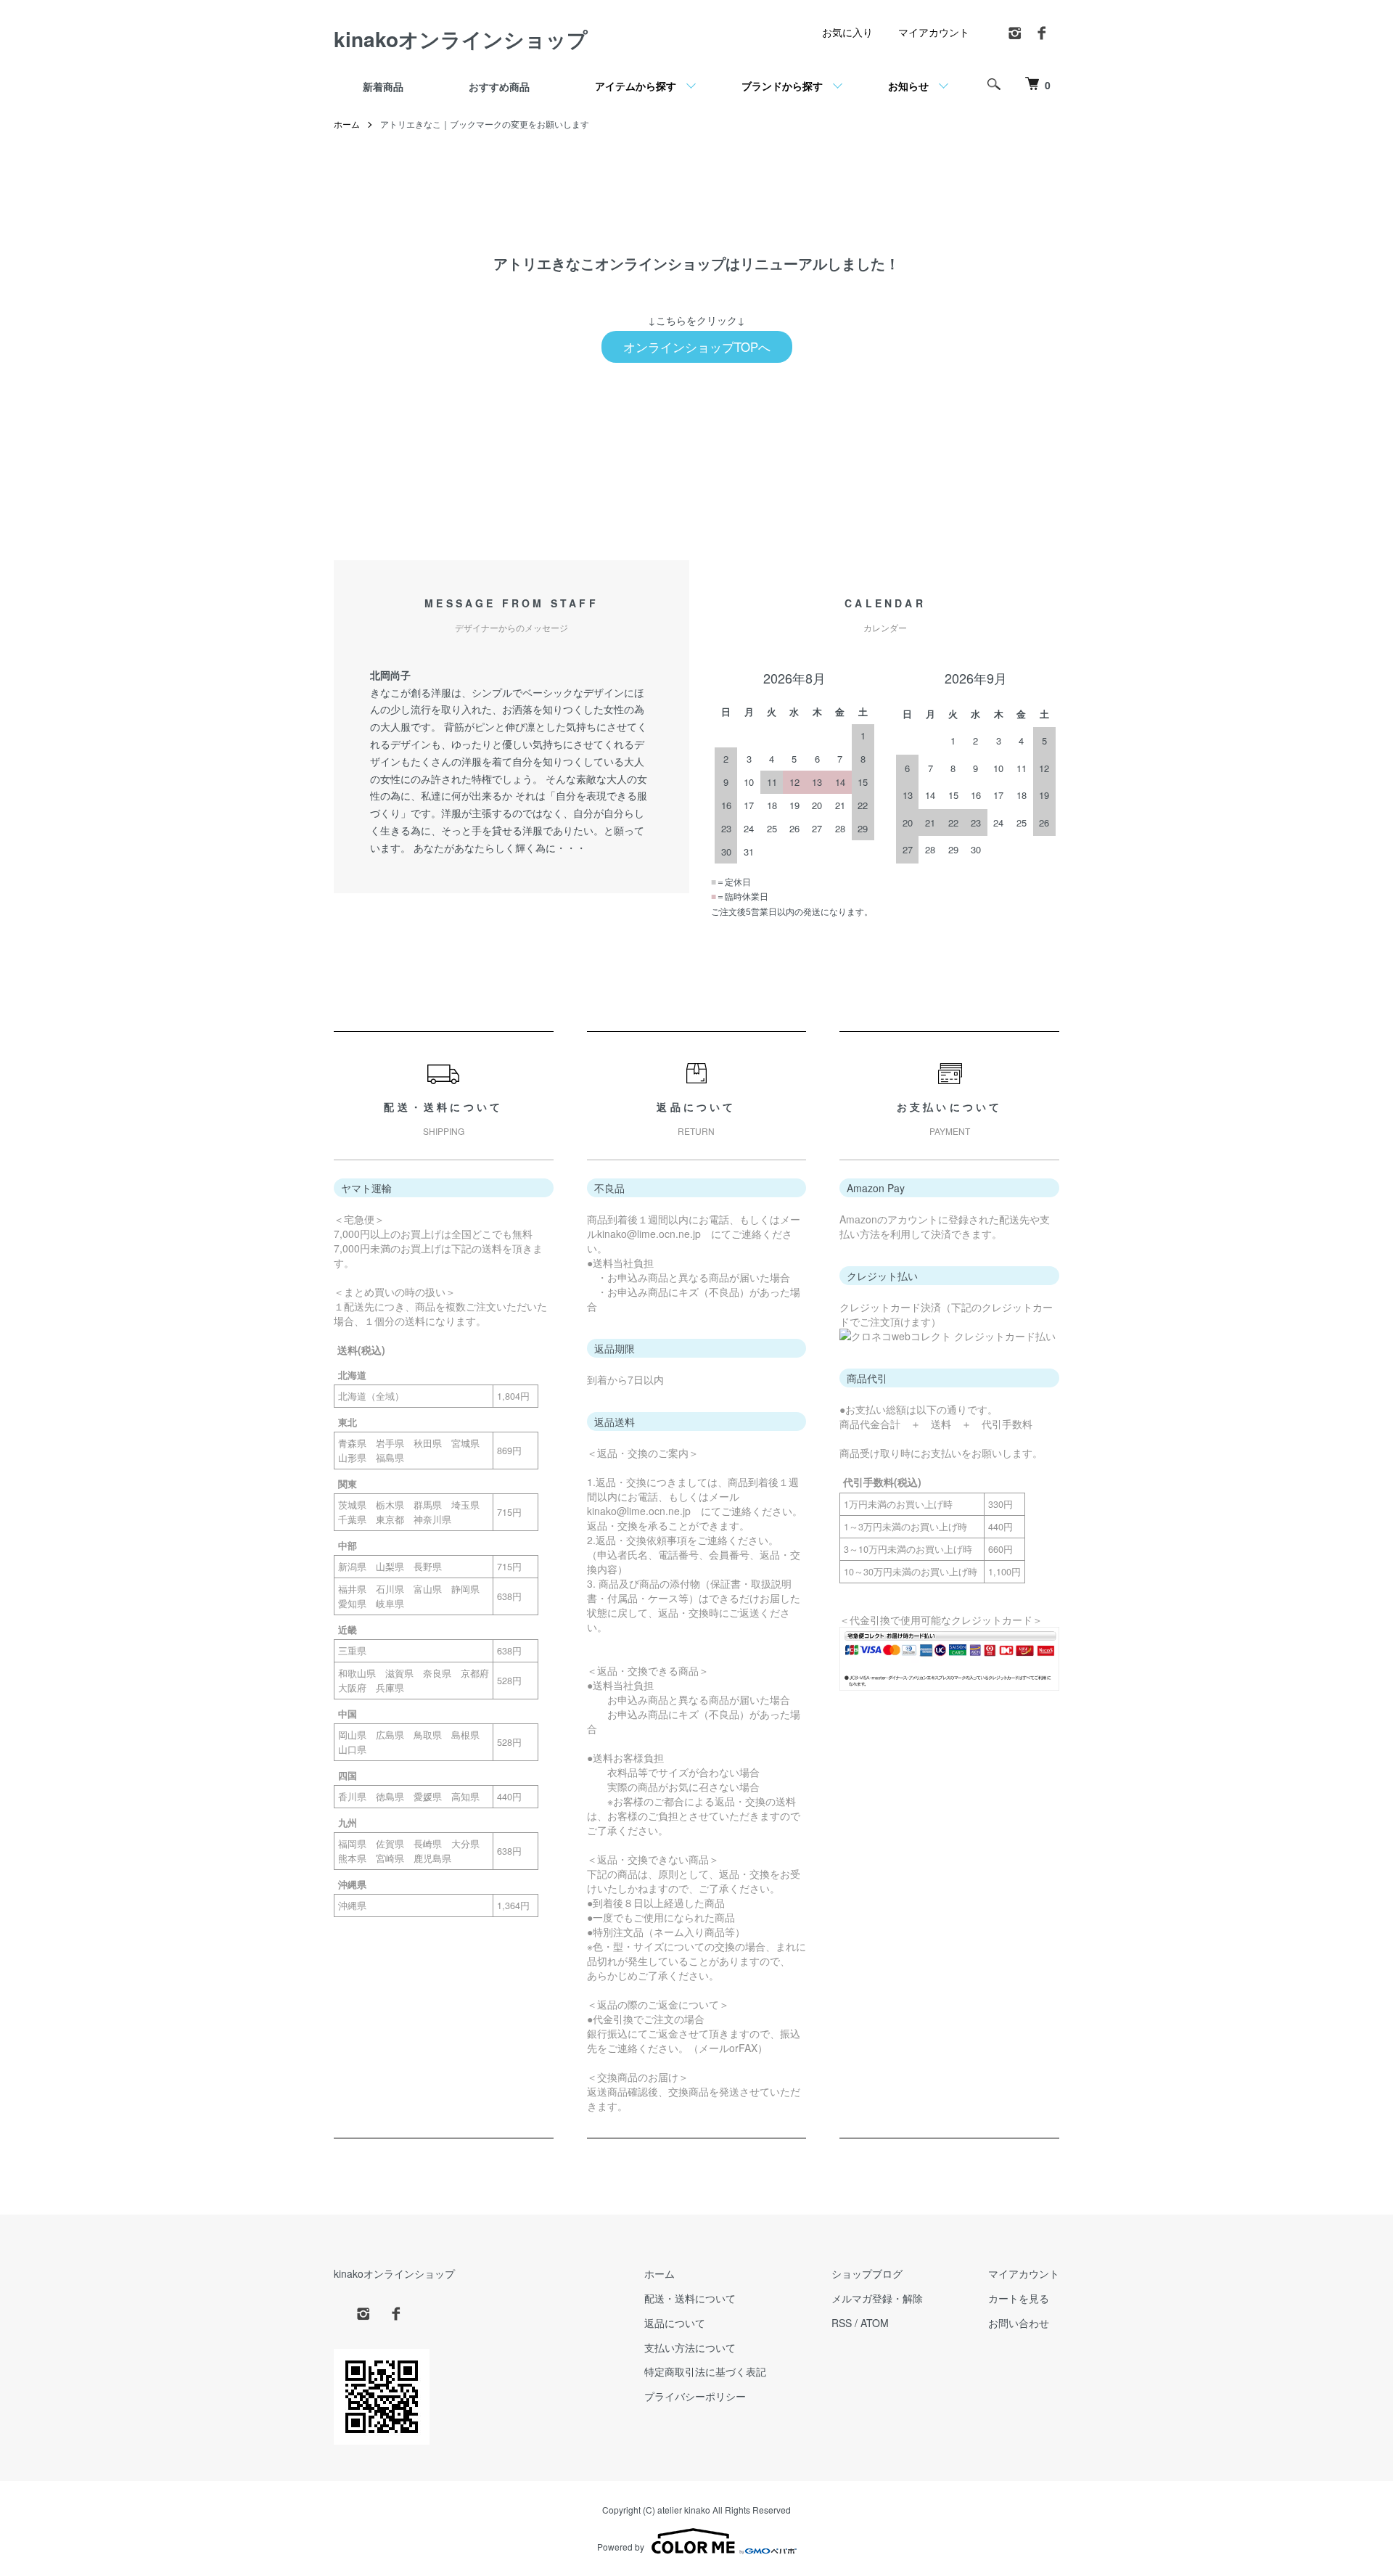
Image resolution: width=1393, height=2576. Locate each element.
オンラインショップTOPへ (697, 347)
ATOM (875, 2323)
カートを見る (1019, 2298)
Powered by (621, 2547)
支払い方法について (690, 2347)
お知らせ (908, 86)
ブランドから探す (782, 86)
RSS (842, 2323)
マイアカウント (934, 32)
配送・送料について (690, 2298)
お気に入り (847, 32)
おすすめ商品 (499, 86)
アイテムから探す (636, 86)
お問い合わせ (1019, 2323)
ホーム (347, 124)
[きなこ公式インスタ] (1016, 37)
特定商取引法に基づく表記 (705, 2371)
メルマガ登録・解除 (877, 2298)
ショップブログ (867, 2273)
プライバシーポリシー (695, 2396)
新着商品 (383, 86)
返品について (675, 2323)
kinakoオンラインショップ (461, 39)
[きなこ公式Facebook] (1042, 37)
